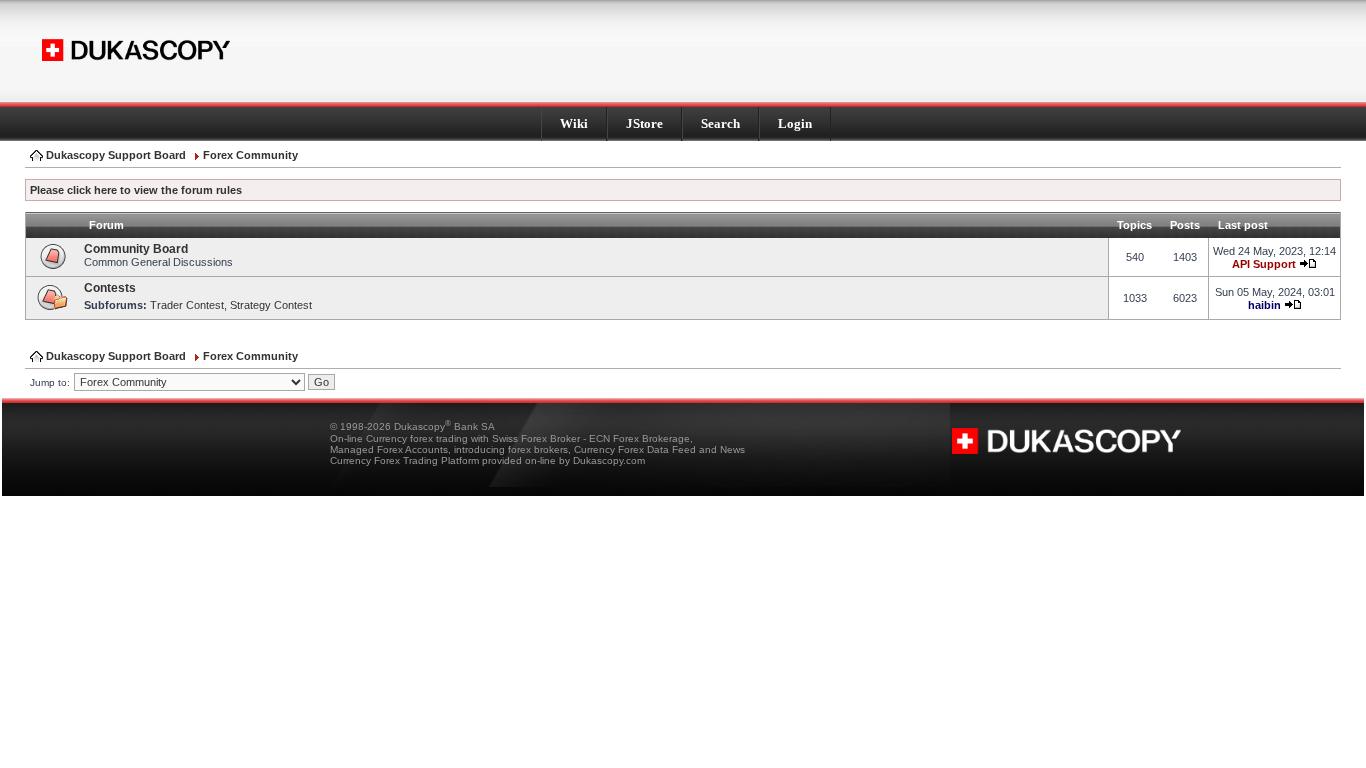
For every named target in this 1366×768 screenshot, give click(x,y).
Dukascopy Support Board (116, 155)
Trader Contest (187, 305)
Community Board (136, 249)
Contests (110, 288)
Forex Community (250, 155)
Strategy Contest (271, 305)
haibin (1264, 305)
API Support (1264, 264)
